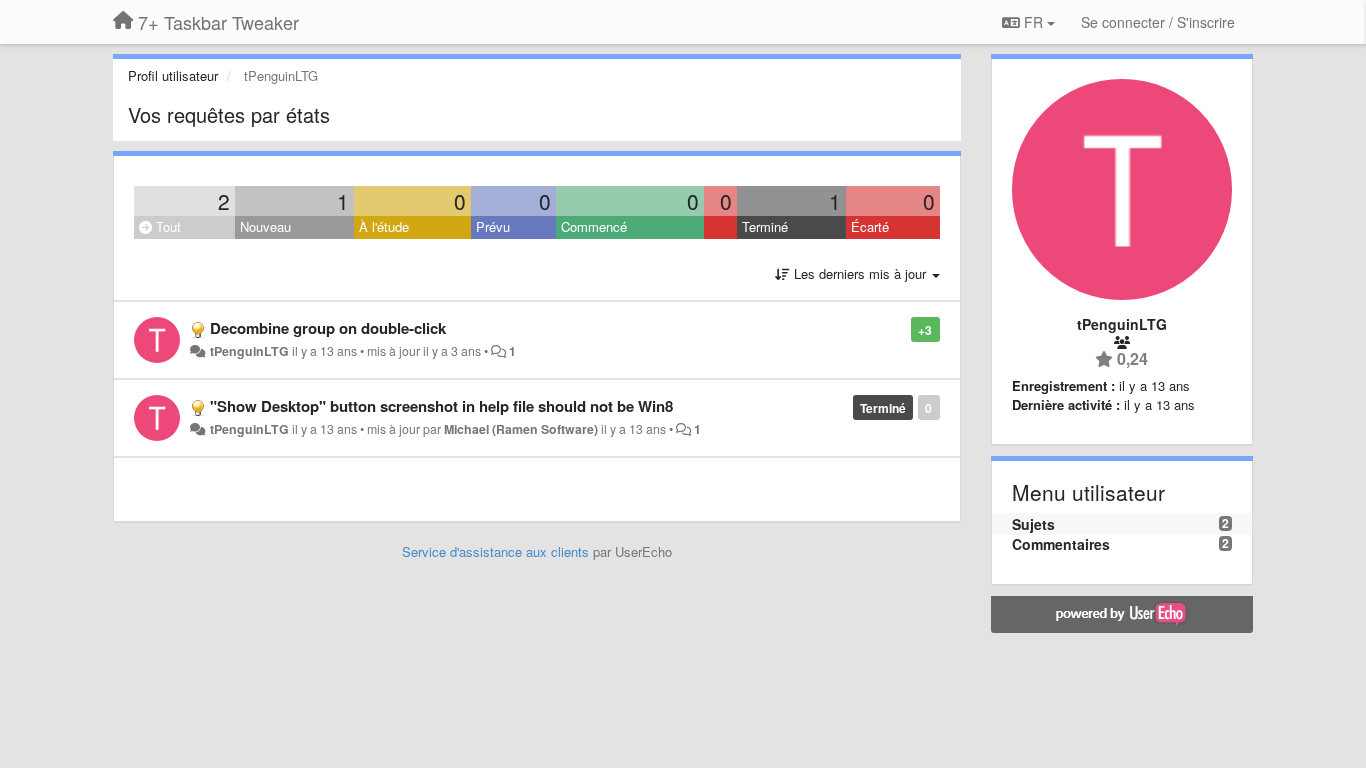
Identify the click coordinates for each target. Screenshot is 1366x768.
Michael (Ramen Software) (521, 429)
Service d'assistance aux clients (495, 551)
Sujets (1033, 524)
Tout (166, 226)
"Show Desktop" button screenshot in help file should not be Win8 (441, 406)
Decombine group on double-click (328, 328)
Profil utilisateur (173, 75)
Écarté (870, 226)
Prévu (493, 226)
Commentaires (1061, 544)
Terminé (765, 226)
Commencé (594, 226)
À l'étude (384, 226)
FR (1033, 22)
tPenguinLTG (248, 351)
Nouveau (265, 226)
